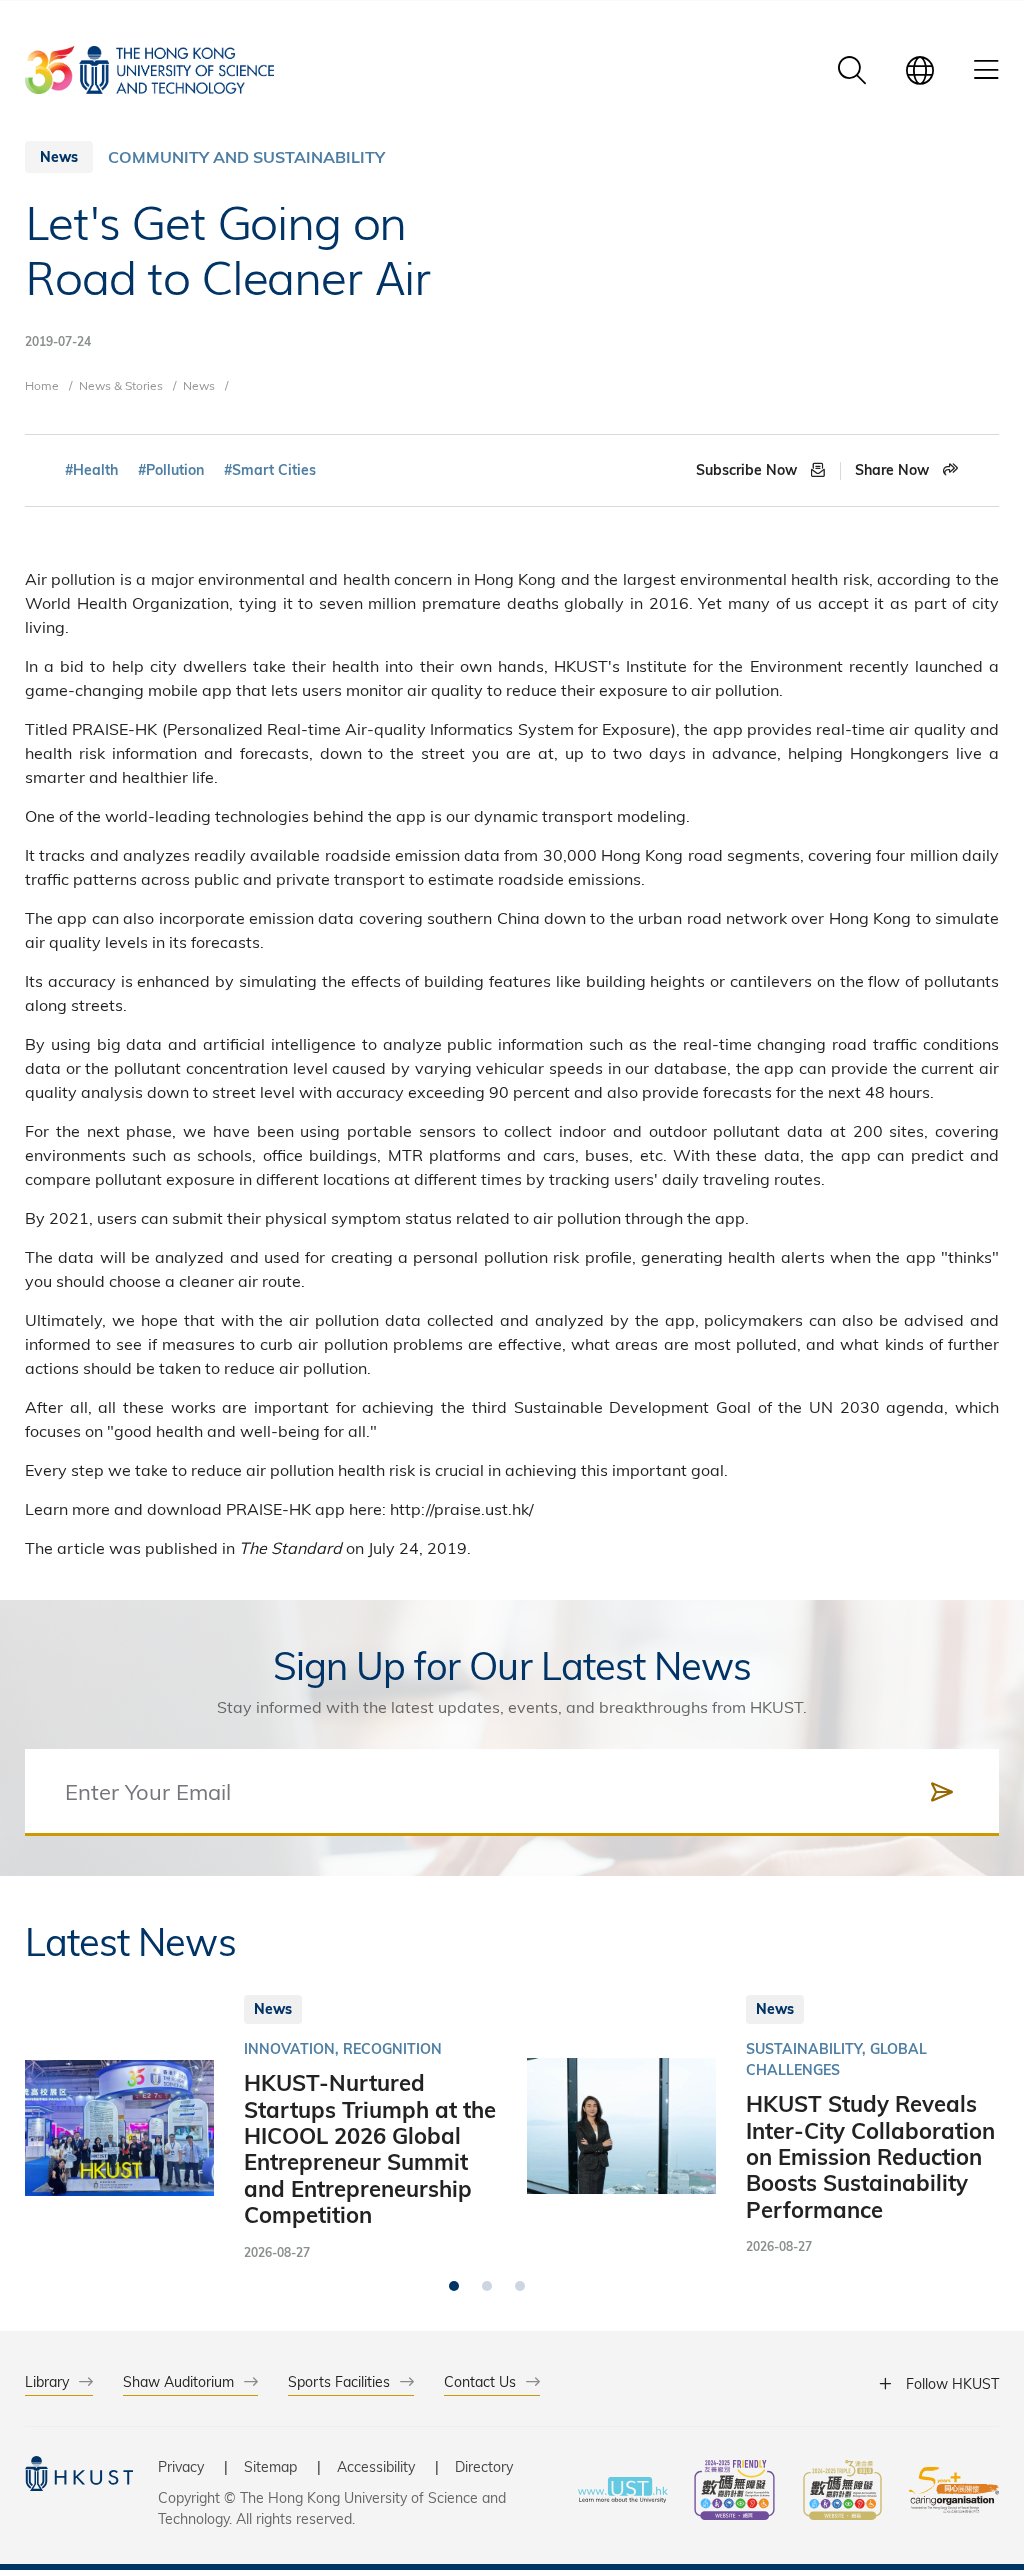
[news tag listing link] (91, 470)
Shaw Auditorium (178, 2381)
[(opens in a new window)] (734, 2492)
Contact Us (480, 2381)
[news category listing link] (246, 157)
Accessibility (376, 2466)
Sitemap (270, 2466)
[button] (454, 2286)
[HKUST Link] (149, 70)
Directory (484, 2466)
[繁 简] (920, 70)
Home (42, 385)
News (199, 385)
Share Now (894, 470)
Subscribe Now (748, 470)
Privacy (181, 2466)
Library (47, 2381)
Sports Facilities (339, 2381)
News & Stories (121, 385)
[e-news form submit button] (942, 1792)
